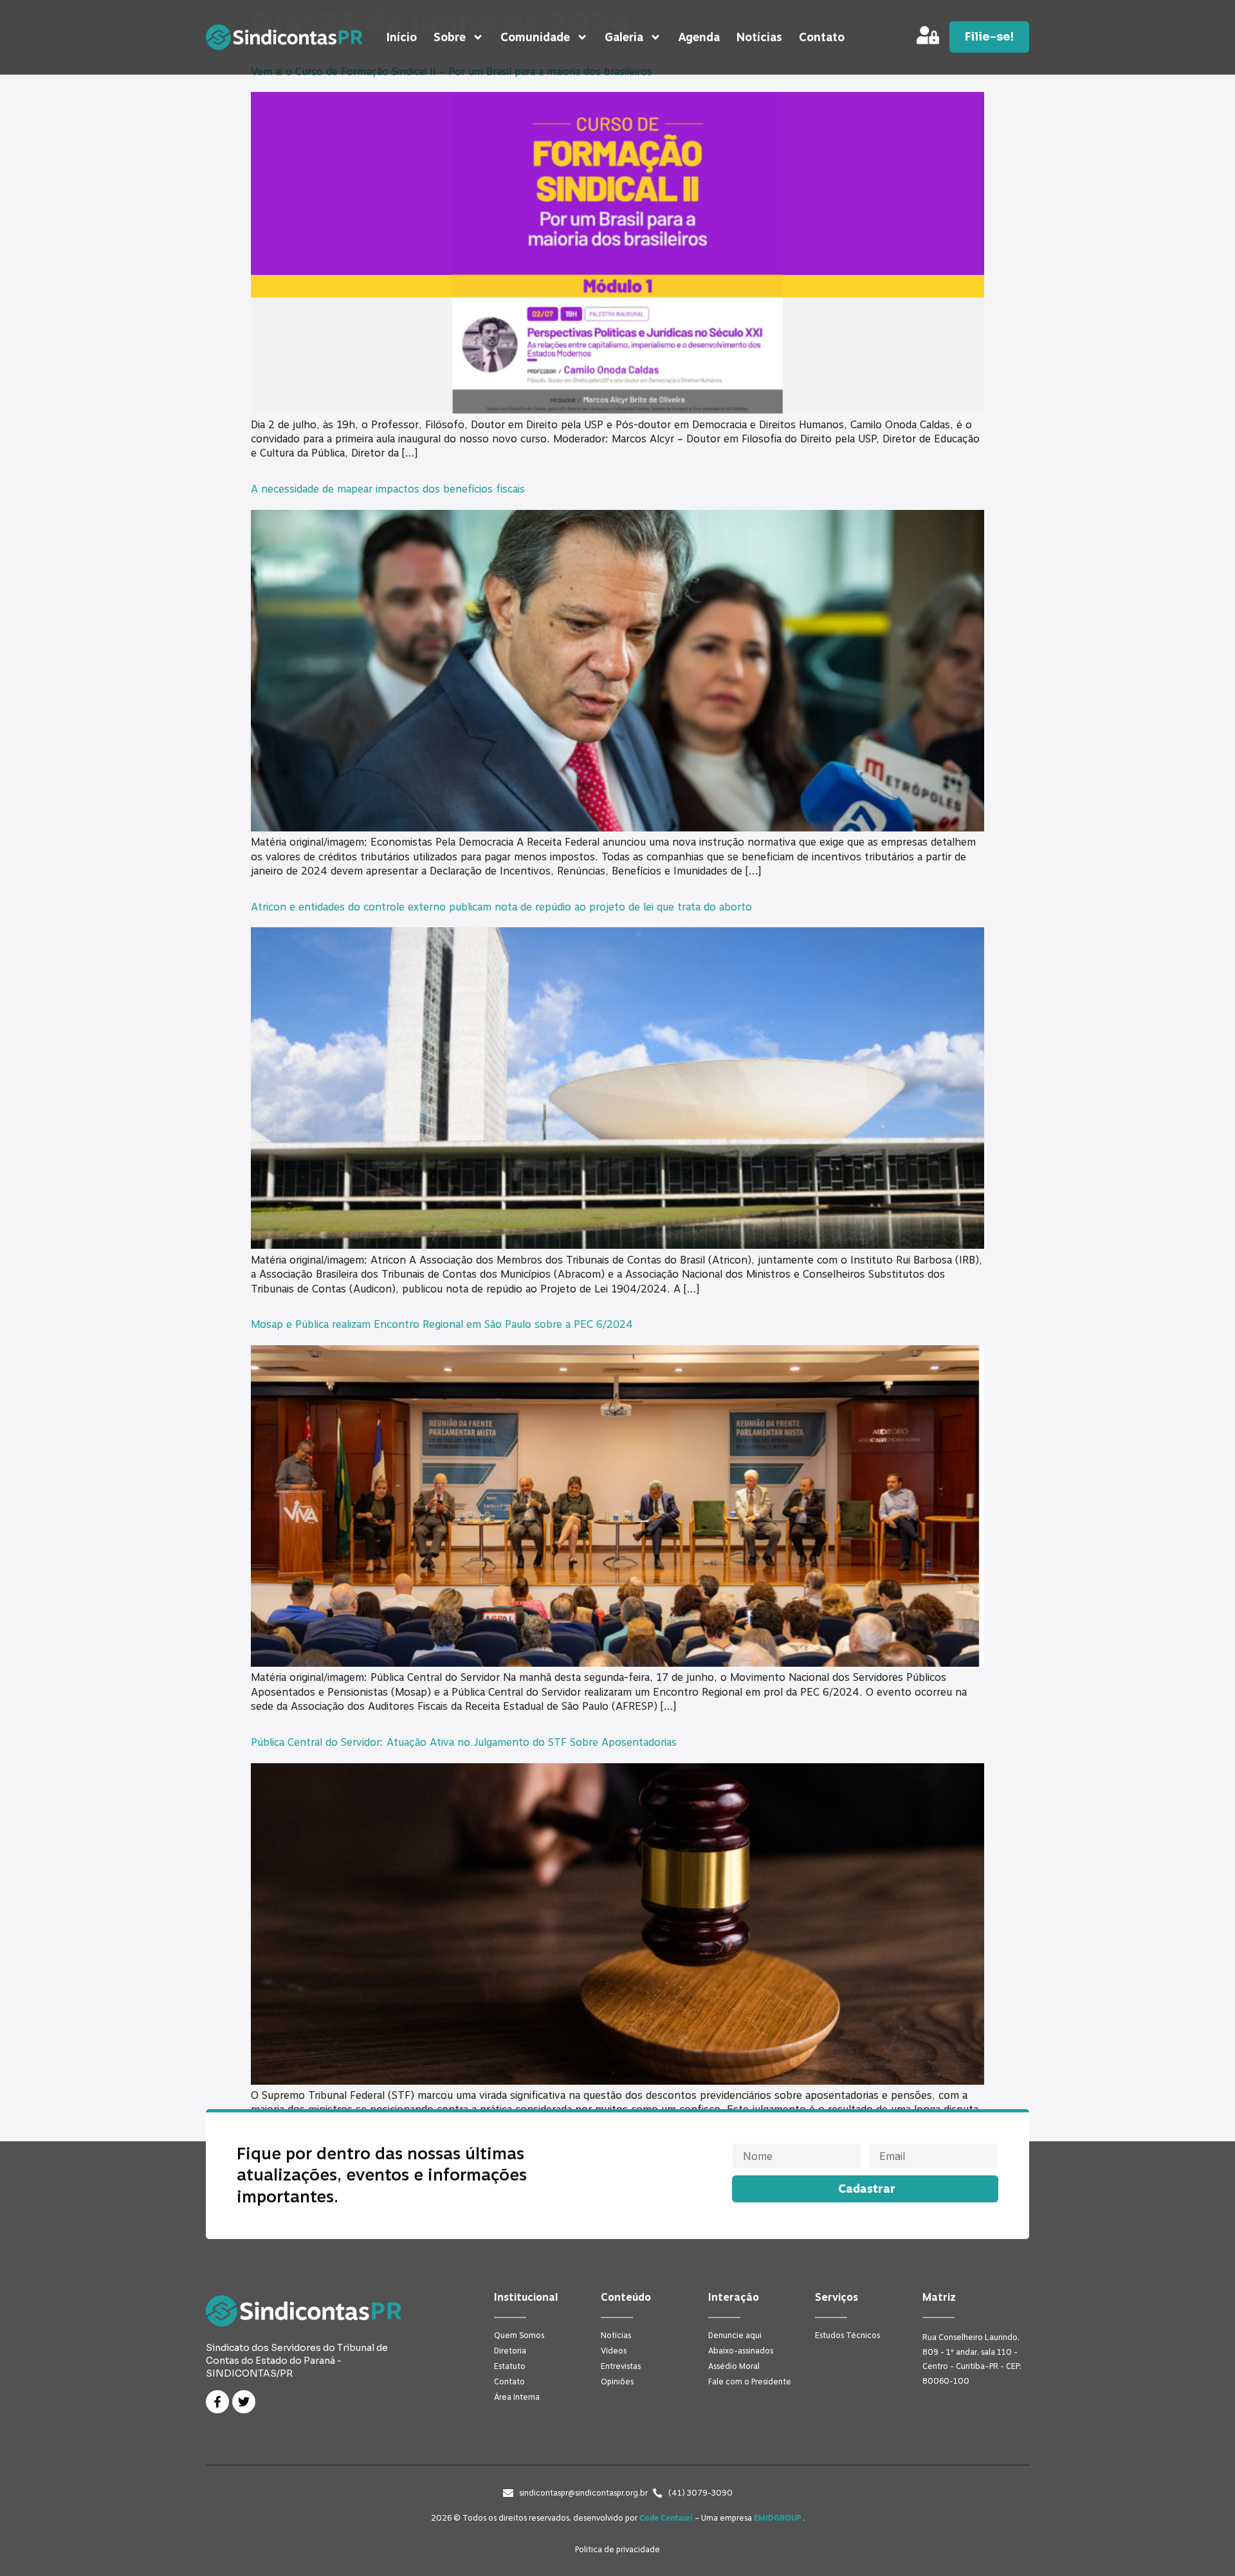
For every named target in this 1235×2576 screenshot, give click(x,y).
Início (402, 37)
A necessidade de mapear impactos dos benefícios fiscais (388, 489)
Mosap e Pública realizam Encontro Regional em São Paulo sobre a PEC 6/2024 (442, 1325)
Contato (822, 37)
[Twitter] (244, 2402)
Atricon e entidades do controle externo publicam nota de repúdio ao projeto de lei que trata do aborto (501, 907)
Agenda (699, 37)
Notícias (759, 37)
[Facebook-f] (217, 2402)
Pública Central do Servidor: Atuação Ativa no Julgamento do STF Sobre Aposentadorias (464, 1743)
